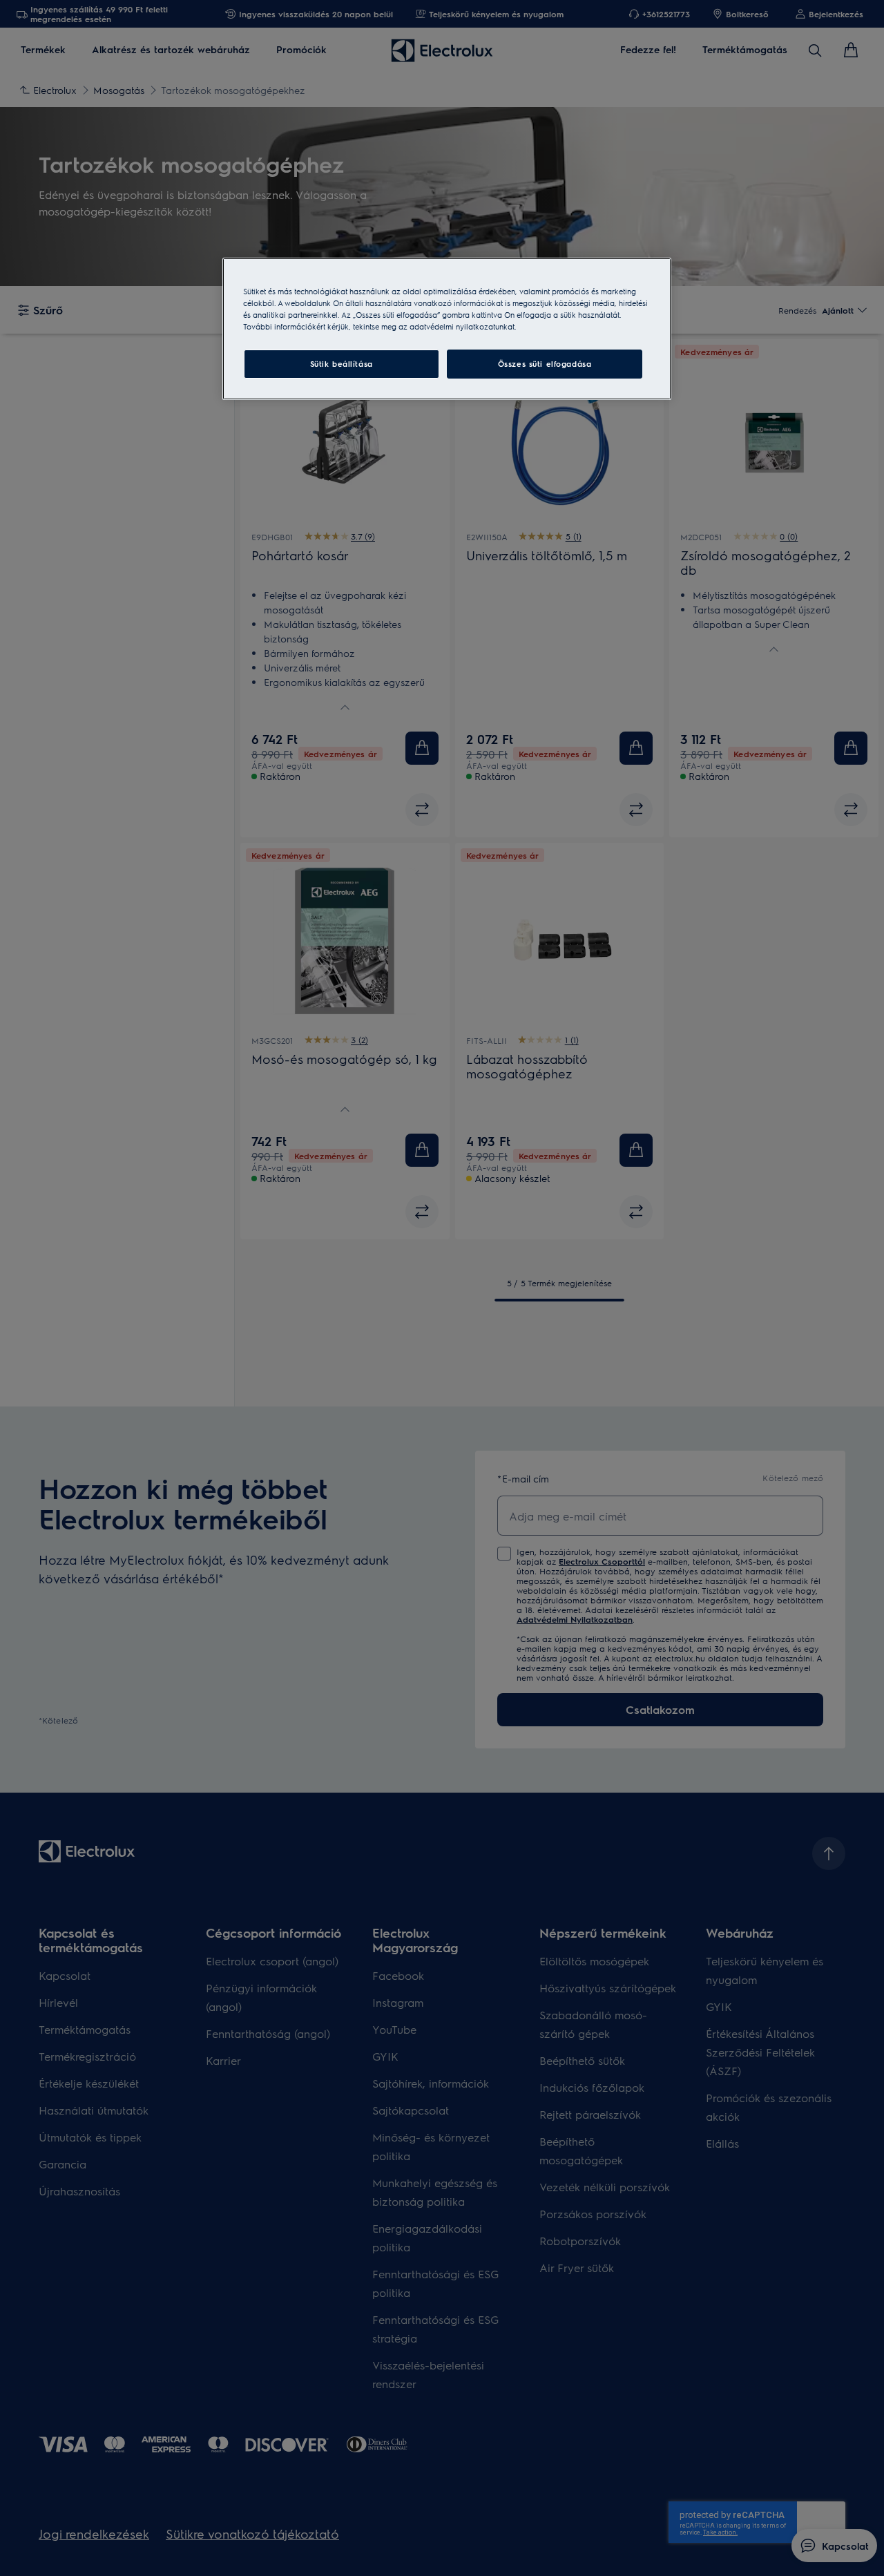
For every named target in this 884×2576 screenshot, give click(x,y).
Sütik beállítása (342, 364)
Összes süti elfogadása (545, 364)
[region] (447, 329)
